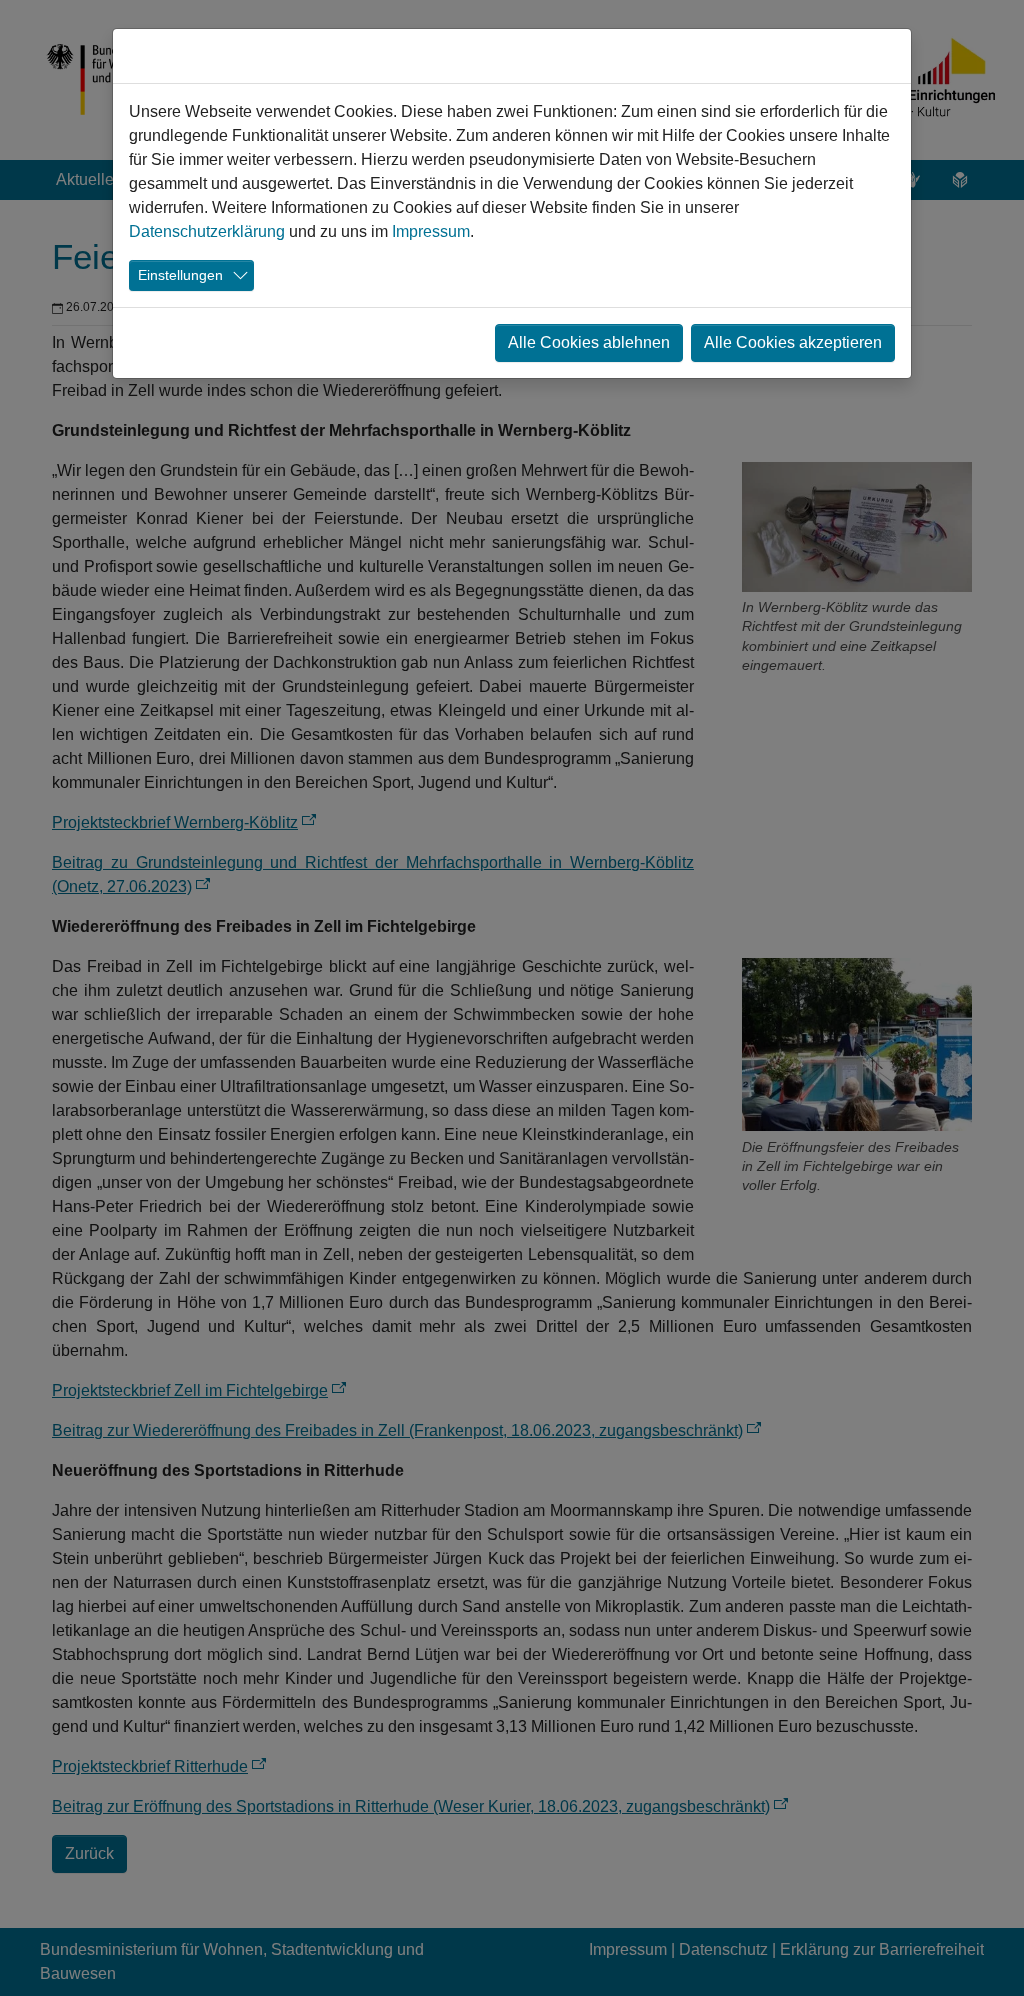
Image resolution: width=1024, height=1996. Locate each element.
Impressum (431, 231)
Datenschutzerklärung (207, 231)
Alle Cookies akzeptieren (793, 342)
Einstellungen (180, 275)
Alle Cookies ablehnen (589, 342)
